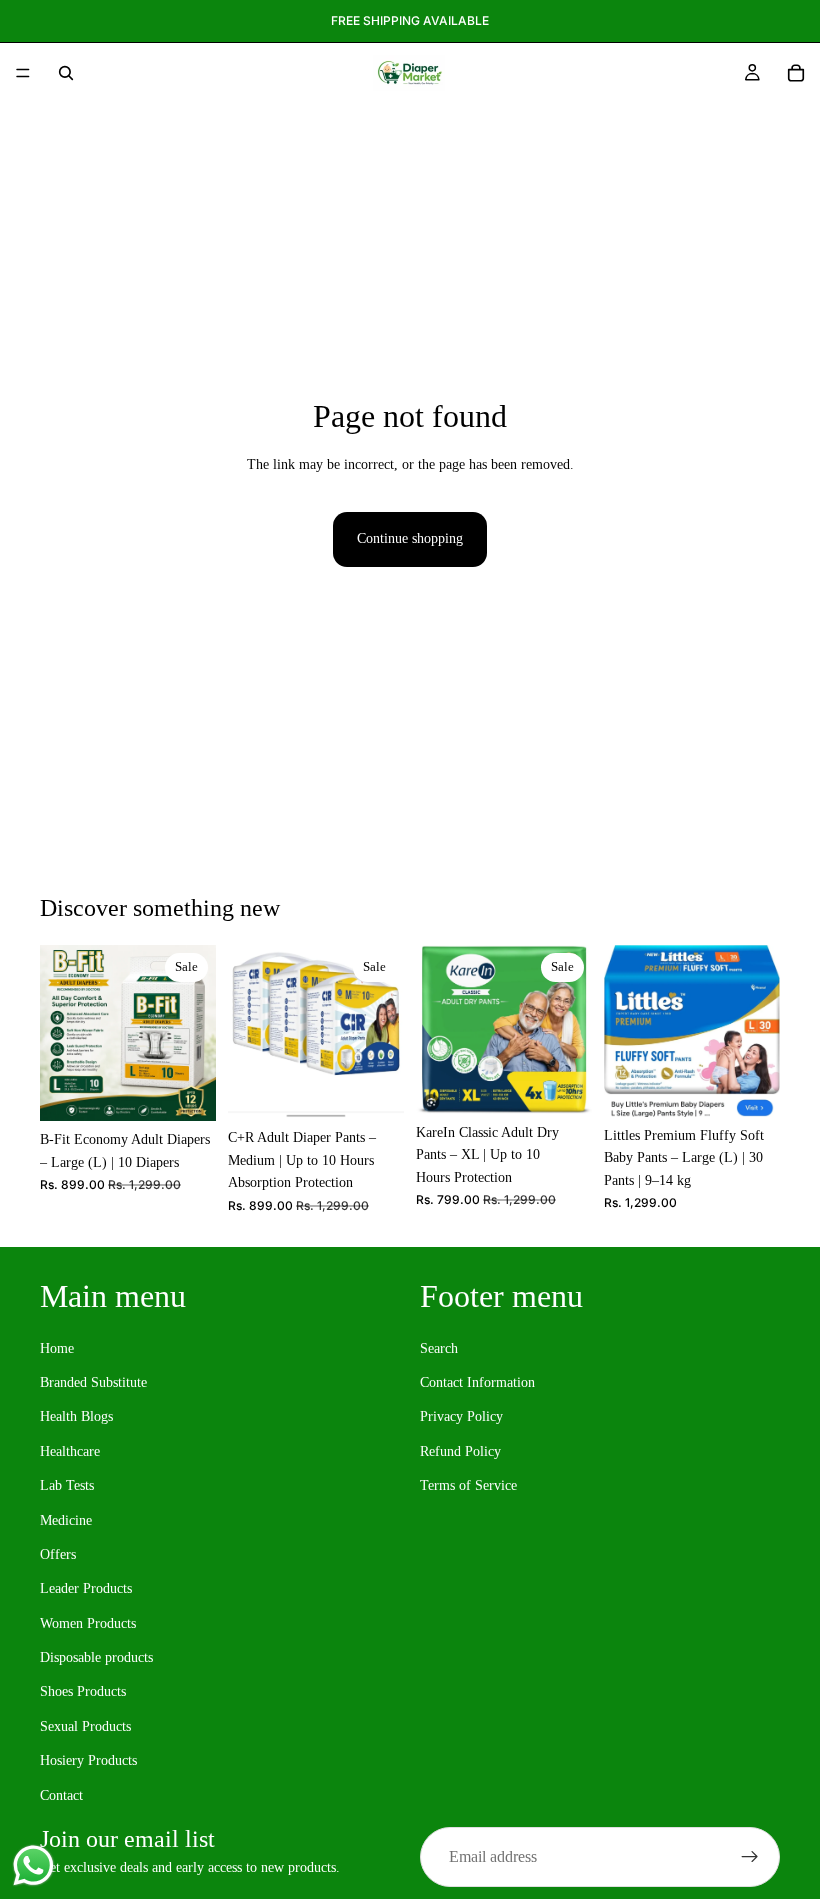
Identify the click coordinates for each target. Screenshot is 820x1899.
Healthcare (70, 1450)
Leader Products (86, 1588)
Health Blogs (76, 1416)
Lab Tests (67, 1485)
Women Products (88, 1622)
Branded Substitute (93, 1382)
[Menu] (23, 73)
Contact (61, 1794)
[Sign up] (750, 1857)
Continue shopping (410, 538)
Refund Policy (460, 1450)
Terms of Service (468, 1485)
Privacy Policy (461, 1416)
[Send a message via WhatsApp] (33, 1865)
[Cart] (796, 73)
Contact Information (477, 1382)
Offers (58, 1553)
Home (57, 1347)
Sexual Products (85, 1725)
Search (439, 1347)
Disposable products (96, 1657)
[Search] (66, 73)
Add (202, 1089)
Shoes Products (83, 1691)
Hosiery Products (88, 1760)
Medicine (66, 1519)
